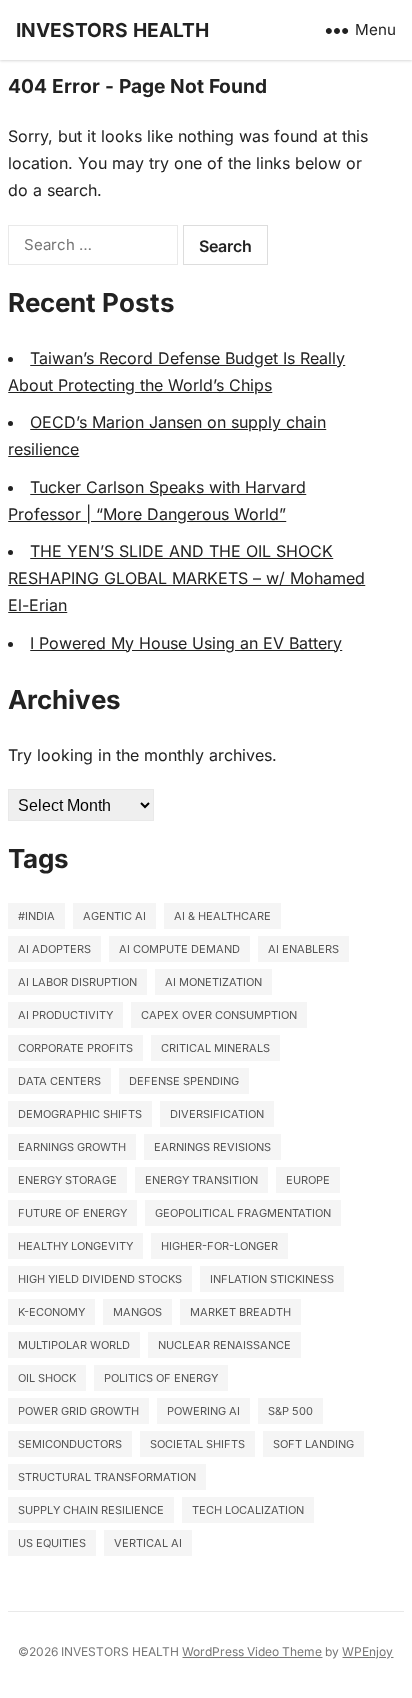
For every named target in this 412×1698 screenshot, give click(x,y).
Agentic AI (114, 916)
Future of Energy (72, 1213)
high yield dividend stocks (100, 1279)
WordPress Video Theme (252, 1651)
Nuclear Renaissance (224, 1345)
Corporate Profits (75, 1048)
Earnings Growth (72, 1147)
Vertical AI (148, 1543)
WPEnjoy (367, 1651)
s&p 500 (290, 1411)
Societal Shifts (197, 1444)
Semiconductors (70, 1444)
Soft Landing (313, 1444)
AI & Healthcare (222, 916)
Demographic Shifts (80, 1114)
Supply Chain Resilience (91, 1510)
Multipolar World (74, 1345)
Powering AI (203, 1411)
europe (308, 1180)
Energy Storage (67, 1180)
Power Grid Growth (78, 1411)
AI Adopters (54, 949)
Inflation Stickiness (272, 1279)
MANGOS (137, 1312)
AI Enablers (303, 949)
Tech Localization (248, 1510)
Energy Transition (201, 1180)
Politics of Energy (161, 1378)
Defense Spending (184, 1081)
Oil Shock (47, 1378)
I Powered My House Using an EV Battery (186, 643)
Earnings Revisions (212, 1147)
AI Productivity (65, 1015)
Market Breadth (240, 1312)
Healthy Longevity (75, 1246)
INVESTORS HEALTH (112, 30)
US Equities (52, 1543)
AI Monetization (213, 982)
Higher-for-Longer (219, 1246)
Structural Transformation (107, 1477)
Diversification (217, 1114)
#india (36, 916)
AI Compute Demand (179, 949)
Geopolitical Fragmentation (243, 1213)
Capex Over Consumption (219, 1015)
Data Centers (59, 1081)
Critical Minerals (215, 1048)
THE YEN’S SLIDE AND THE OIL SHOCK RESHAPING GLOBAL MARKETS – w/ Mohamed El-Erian (186, 578)
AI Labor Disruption (77, 982)
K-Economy (51, 1312)
